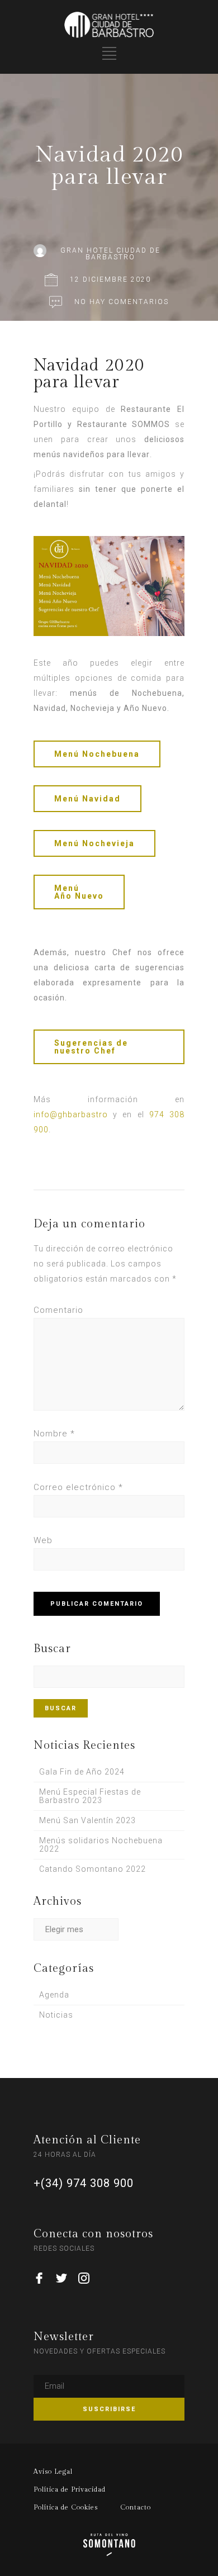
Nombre (54, 1434)
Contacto (136, 2507)
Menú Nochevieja (94, 843)
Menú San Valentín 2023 (87, 1820)
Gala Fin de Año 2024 (82, 1772)
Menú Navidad (87, 799)
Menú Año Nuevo (79, 892)
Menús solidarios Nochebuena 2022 (101, 1845)
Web (43, 1540)
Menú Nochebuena (97, 754)
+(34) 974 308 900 (84, 2183)
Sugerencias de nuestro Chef (91, 1047)
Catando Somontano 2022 (93, 1869)
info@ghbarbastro (71, 1114)
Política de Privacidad (70, 2489)
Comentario (58, 1310)
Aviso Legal (53, 2471)
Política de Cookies (66, 2507)
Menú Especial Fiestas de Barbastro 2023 (90, 1796)
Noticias (56, 2015)
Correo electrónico (78, 1487)
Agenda (54, 1995)
